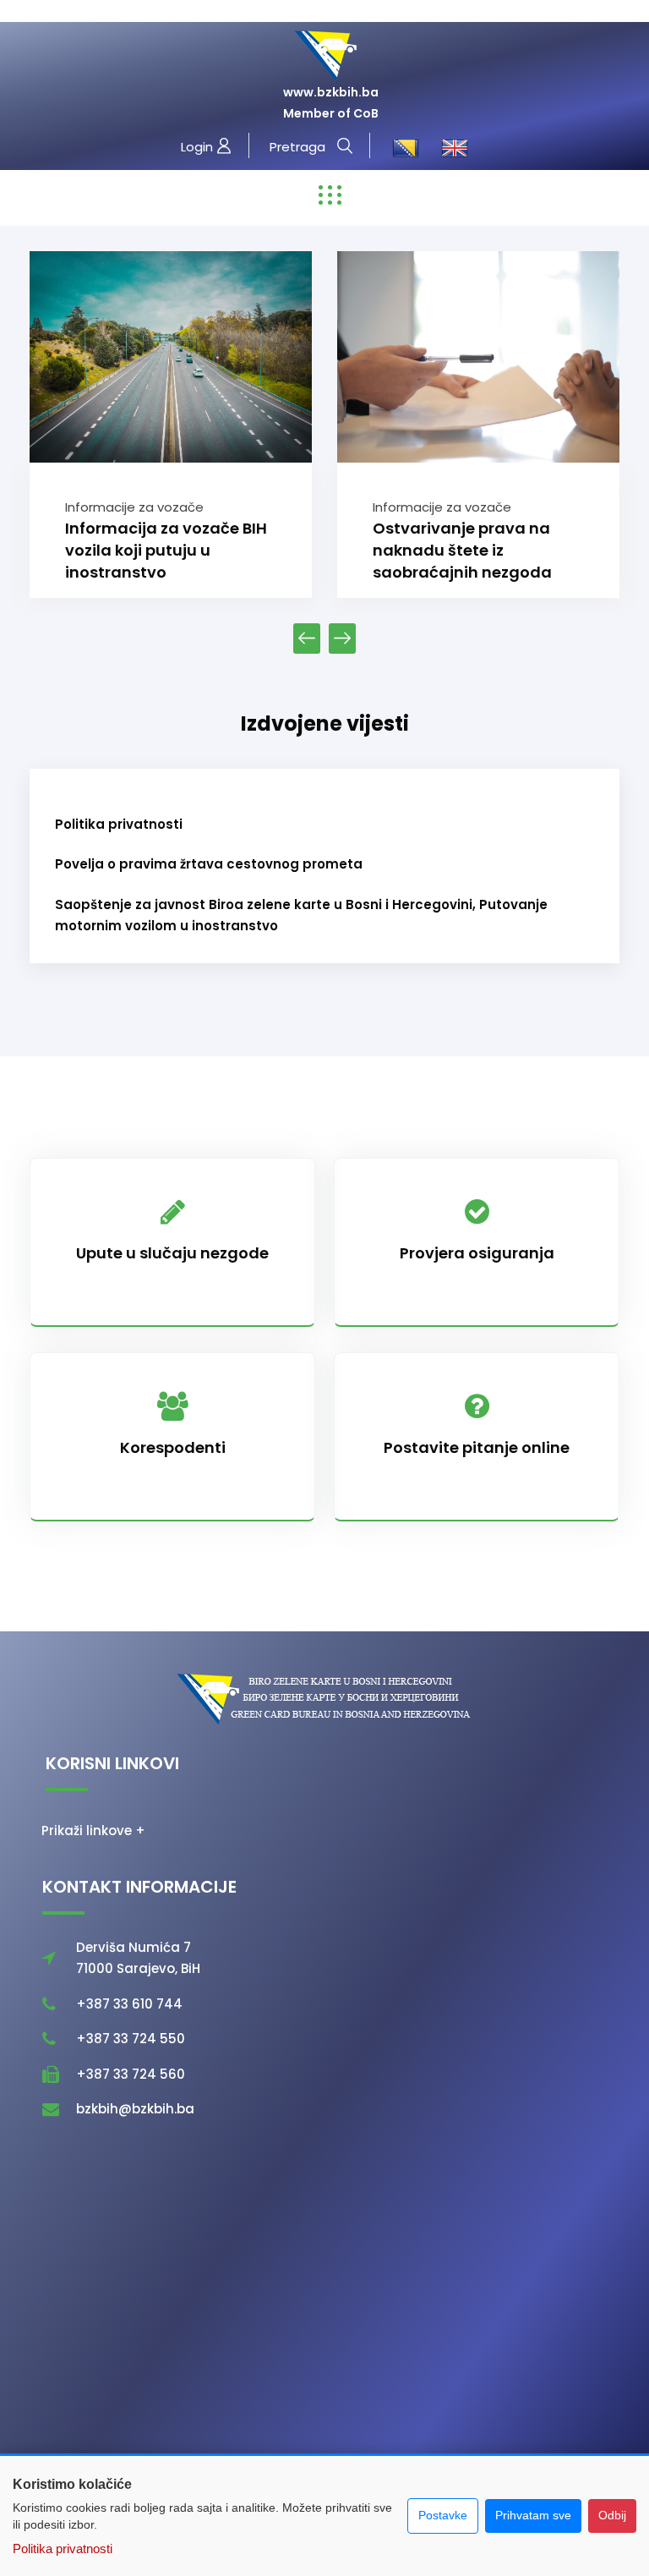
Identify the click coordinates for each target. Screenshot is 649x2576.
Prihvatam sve (533, 2515)
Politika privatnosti (119, 824)
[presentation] (307, 639)
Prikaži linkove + (93, 1831)
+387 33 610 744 (129, 2004)
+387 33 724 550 (131, 2039)
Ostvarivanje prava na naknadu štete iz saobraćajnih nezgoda (462, 550)
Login (199, 147)
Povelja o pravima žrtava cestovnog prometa (209, 864)
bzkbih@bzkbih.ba (135, 2109)
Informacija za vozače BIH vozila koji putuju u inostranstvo (166, 550)
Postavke (443, 2515)
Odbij (612, 2515)
